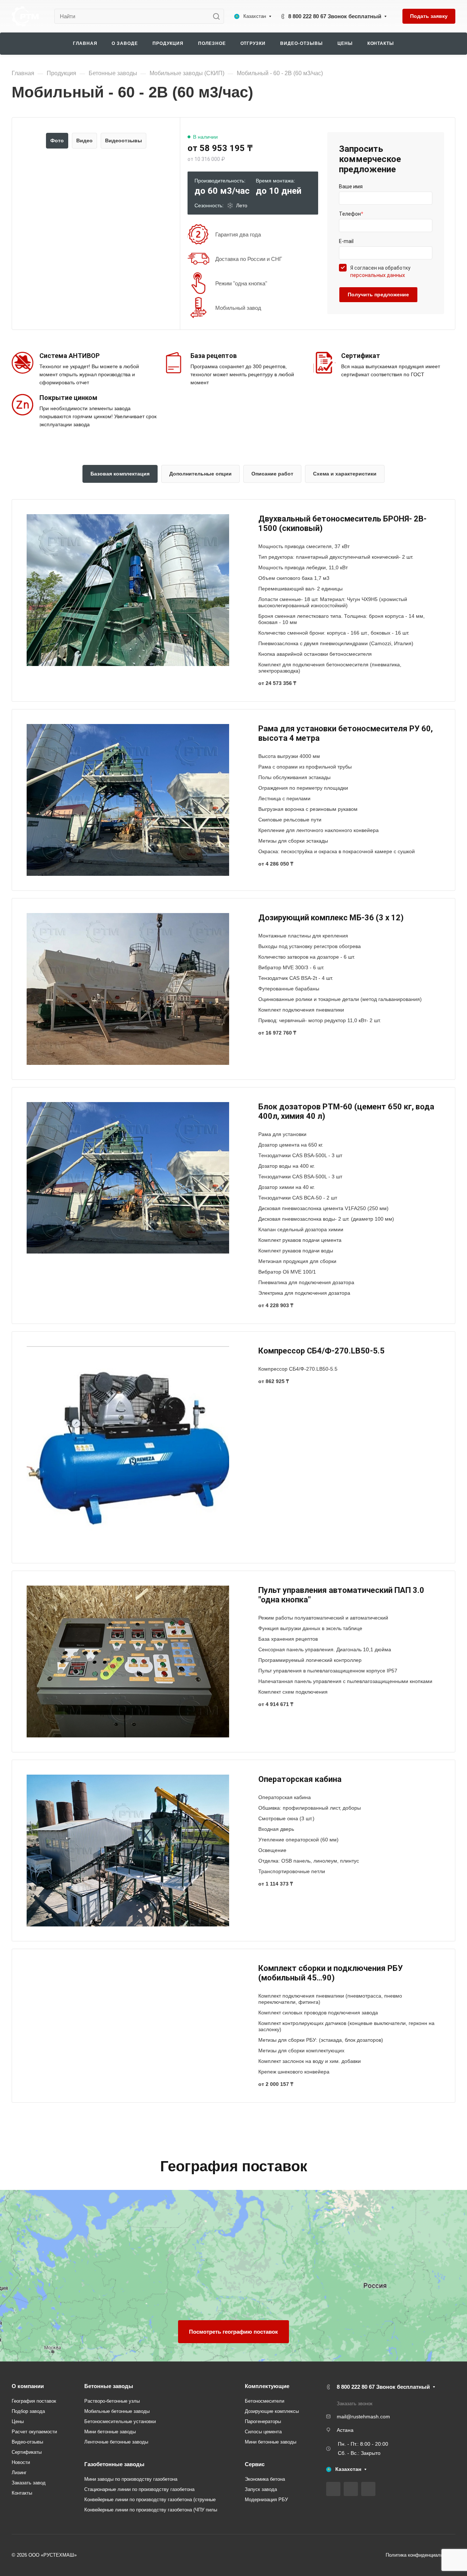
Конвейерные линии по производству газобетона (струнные (150, 2500)
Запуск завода (261, 2489)
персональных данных (378, 275)
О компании (28, 2386)
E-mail (346, 241)
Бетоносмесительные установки (120, 2421)
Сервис (255, 2464)
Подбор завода (28, 2411)
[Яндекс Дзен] (368, 2489)
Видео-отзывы (27, 2442)
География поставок (34, 2401)
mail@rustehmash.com (363, 2417)
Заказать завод (29, 2483)
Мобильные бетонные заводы (117, 2411)
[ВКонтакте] (333, 2489)
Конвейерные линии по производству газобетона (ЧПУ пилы (151, 2510)
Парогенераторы (263, 2421)
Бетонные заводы (109, 2386)
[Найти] (218, 16)
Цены (18, 2421)
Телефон (351, 214)
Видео (84, 140)
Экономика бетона (265, 2479)
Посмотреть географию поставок (233, 2332)
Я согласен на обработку (380, 272)
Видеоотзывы (123, 140)
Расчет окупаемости (34, 2432)
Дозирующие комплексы (272, 2411)
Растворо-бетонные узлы (112, 2401)
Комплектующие (267, 2386)
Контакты (22, 2493)
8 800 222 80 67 (335, 16)
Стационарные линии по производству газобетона (139, 2489)
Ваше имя (351, 186)
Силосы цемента (263, 2432)
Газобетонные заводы (114, 2464)
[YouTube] (351, 2489)
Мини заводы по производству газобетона (131, 2479)
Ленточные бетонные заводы (116, 2442)
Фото (57, 140)
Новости (21, 2462)
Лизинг (19, 2473)
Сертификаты (27, 2452)
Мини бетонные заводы (110, 2432)
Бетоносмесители (265, 2401)
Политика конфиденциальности (420, 2555)
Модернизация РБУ (266, 2500)
